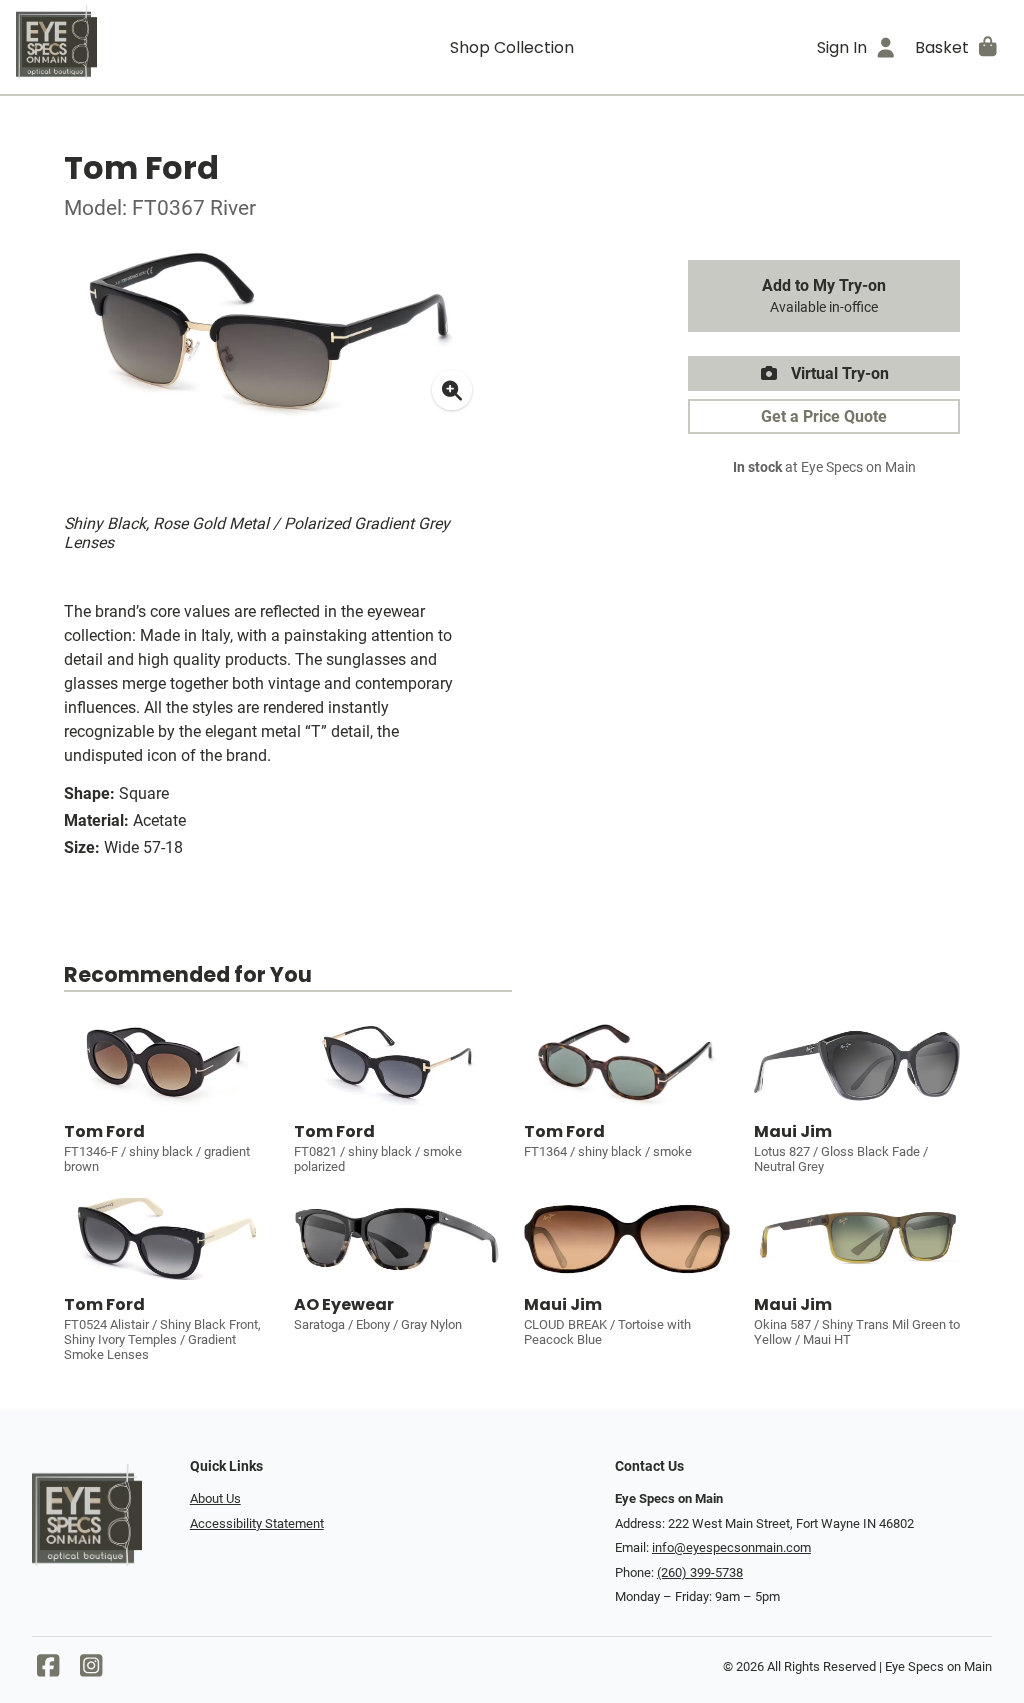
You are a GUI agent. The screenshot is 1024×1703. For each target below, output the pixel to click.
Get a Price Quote (824, 416)
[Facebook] (48, 1670)
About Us (215, 1498)
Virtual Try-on (838, 373)
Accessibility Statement (257, 1523)
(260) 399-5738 (700, 1572)
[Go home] (140, 47)
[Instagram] (91, 1670)
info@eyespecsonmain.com (731, 1547)
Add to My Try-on (824, 296)
